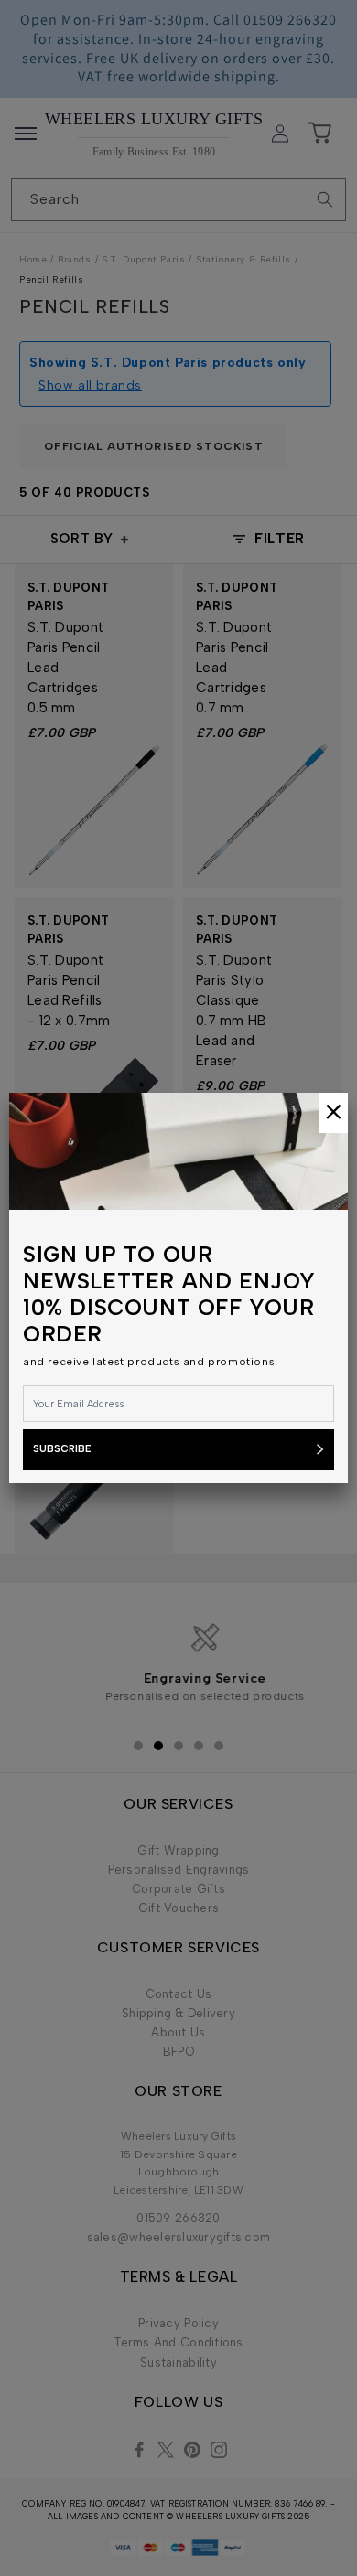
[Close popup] (333, 1113)
